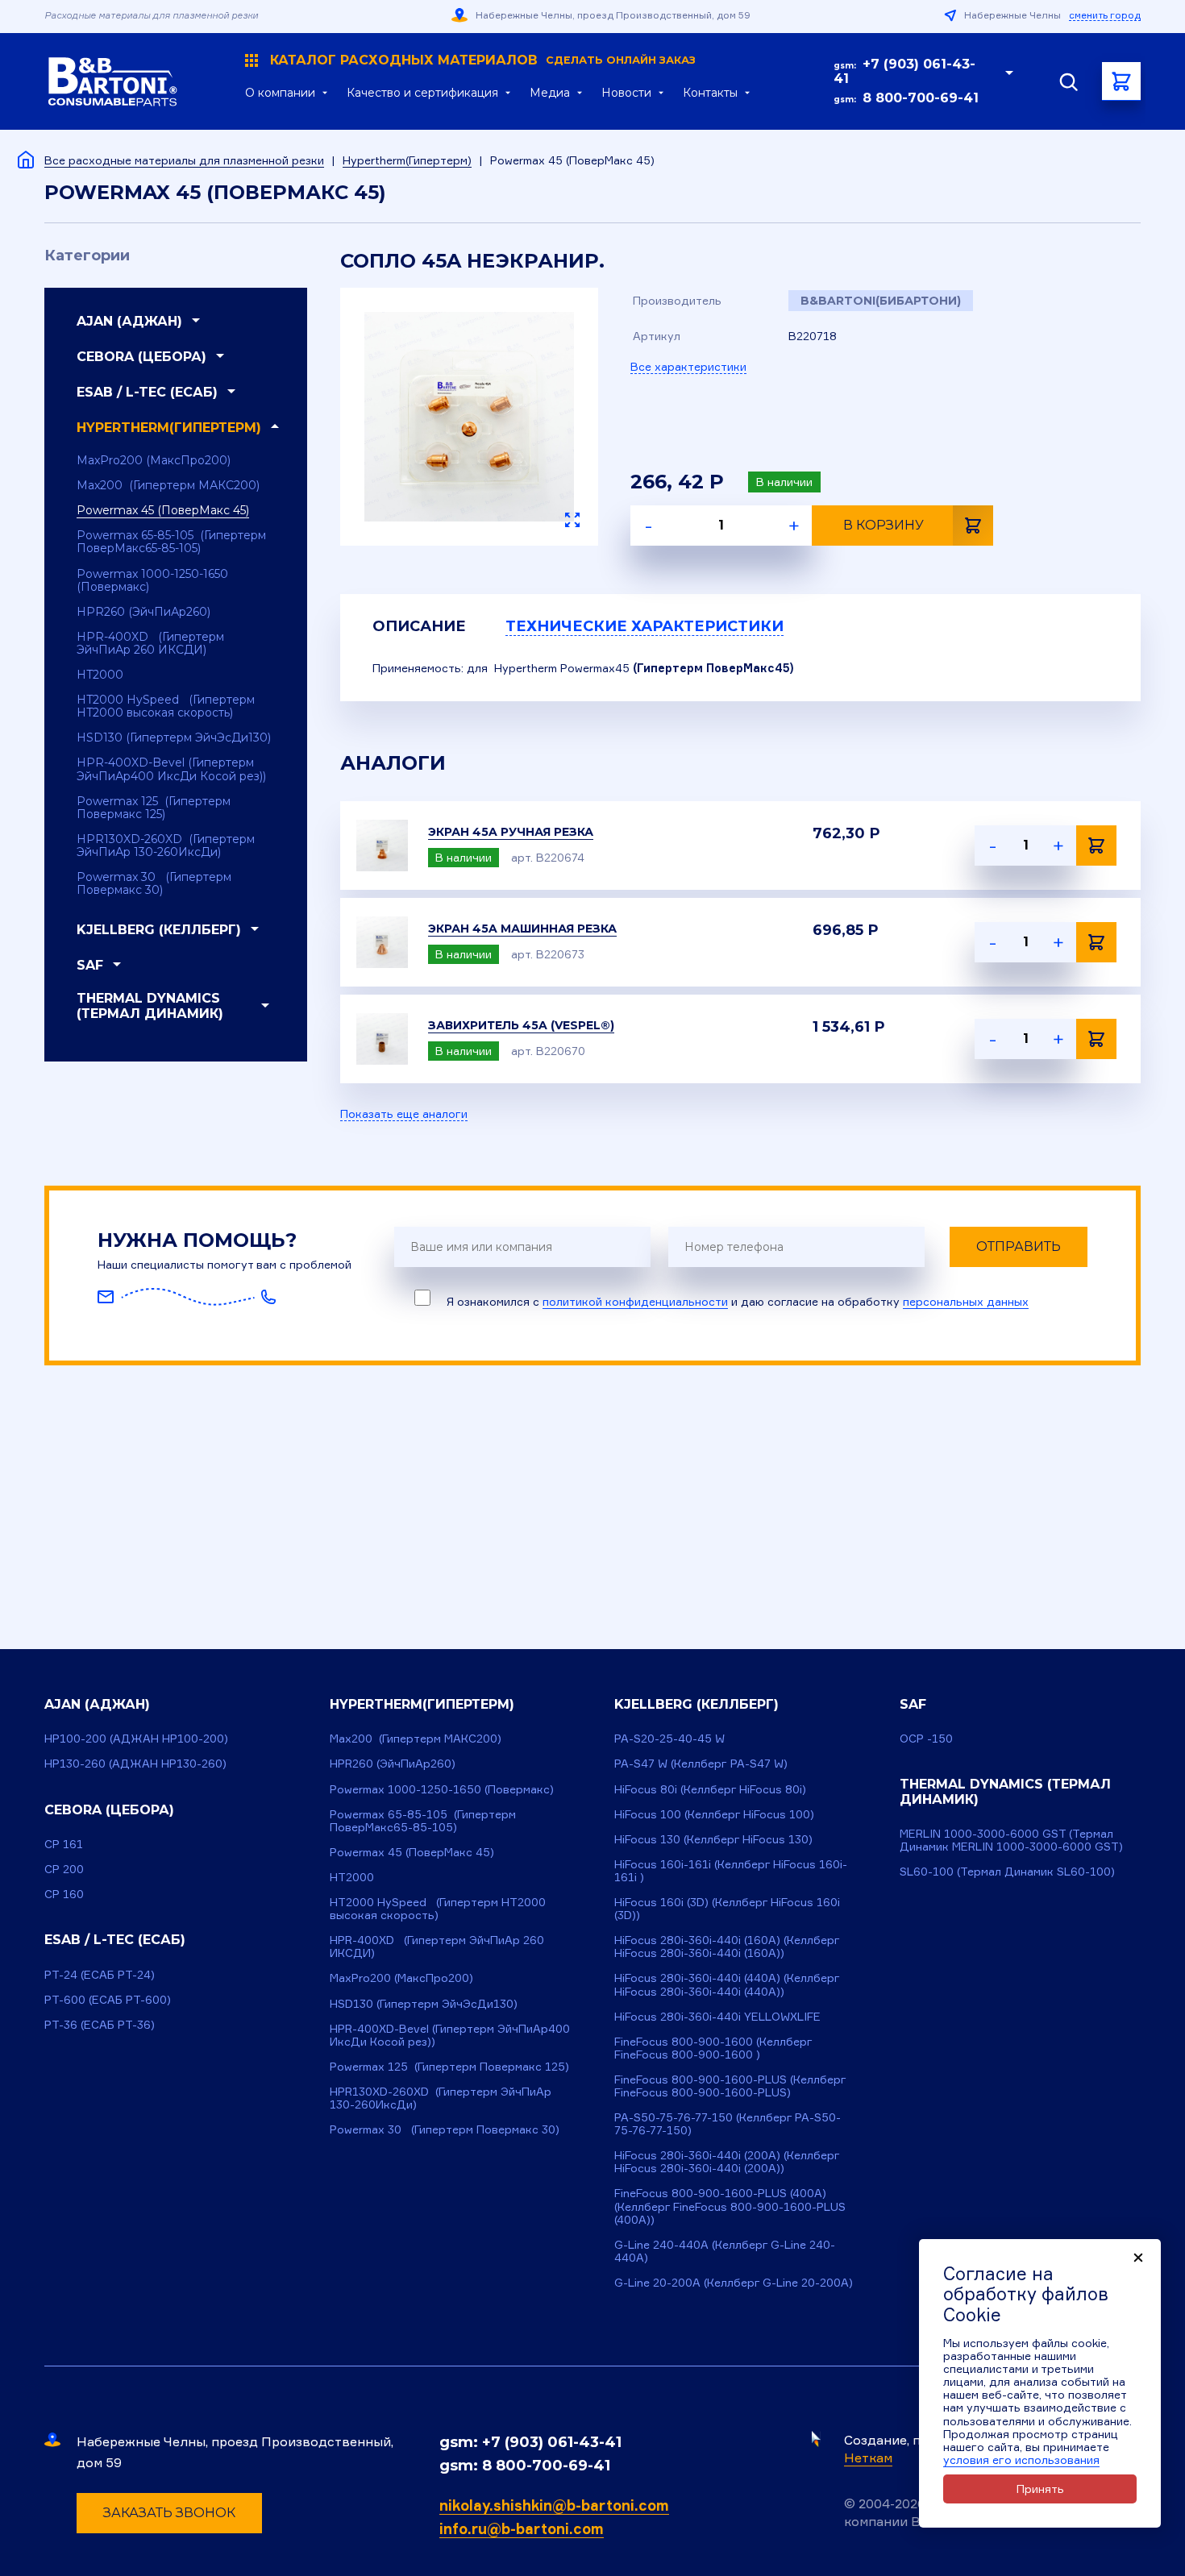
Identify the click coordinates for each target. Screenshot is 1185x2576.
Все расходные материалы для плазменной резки (184, 160)
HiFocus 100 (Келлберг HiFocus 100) (714, 1814)
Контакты (710, 93)
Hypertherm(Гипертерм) (407, 160)
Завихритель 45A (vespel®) (521, 1025)
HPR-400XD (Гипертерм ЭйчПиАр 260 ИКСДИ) (150, 643)
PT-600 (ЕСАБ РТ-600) (108, 1999)
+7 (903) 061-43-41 (904, 71)
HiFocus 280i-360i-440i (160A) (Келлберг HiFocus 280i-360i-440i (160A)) (727, 1946)
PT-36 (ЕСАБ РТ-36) (100, 2024)
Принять (1040, 2489)
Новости (626, 93)
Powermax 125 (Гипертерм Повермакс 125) (154, 808)
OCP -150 (926, 1738)
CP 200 (64, 1869)
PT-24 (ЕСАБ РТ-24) (100, 1974)
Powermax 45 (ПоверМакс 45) (163, 510)
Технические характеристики (644, 626)
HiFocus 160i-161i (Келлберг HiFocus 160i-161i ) (731, 1870)
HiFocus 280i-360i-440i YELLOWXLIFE (717, 2016)
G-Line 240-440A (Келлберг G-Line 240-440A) (725, 2251)
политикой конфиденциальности (635, 1301)
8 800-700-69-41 (921, 98)
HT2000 (100, 675)
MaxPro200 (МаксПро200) (154, 460)
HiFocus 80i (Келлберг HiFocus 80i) (710, 1789)
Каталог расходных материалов (483, 60)
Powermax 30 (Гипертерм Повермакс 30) (154, 883)
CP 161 (64, 1844)
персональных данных (966, 1301)
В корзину (884, 525)
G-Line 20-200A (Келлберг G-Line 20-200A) (734, 2282)
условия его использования (1021, 2460)
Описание (419, 626)
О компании (280, 93)
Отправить (1019, 1246)
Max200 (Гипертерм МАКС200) (168, 485)
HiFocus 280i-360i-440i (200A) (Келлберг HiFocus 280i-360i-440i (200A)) (727, 2161)
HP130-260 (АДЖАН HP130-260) (135, 1763)
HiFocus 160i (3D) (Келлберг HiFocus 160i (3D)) (727, 1908)
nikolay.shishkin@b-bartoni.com (554, 2505)
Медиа (550, 93)
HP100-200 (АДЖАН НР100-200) (136, 1738)
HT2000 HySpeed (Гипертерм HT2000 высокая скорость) (166, 706)
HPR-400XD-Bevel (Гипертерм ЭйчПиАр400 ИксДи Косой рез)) (171, 769)
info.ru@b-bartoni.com (522, 2528)
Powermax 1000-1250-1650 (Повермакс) (152, 580)
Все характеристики (688, 366)
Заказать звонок (169, 2513)
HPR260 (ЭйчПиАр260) (143, 612)
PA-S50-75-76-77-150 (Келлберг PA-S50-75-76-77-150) (728, 2123)
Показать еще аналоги (404, 1114)
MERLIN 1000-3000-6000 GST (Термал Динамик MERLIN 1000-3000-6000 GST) (1011, 1840)
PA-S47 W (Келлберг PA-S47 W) (701, 1763)
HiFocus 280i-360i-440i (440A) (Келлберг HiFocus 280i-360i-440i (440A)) (727, 1984)
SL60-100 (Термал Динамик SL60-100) (1007, 1871)
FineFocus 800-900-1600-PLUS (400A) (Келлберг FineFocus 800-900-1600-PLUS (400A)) (730, 2206)
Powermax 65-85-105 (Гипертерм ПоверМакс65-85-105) (171, 542)
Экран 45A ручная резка (511, 832)
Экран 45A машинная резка (522, 929)
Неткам (868, 2458)
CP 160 (64, 1894)
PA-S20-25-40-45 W (669, 1738)
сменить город (1105, 15)
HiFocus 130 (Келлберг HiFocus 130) (713, 1839)
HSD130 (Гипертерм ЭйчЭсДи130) (174, 737)
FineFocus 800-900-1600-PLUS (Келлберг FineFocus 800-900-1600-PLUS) (730, 2086)
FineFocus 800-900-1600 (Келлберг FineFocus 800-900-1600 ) (713, 2048)
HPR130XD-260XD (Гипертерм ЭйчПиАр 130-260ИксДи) (166, 846)
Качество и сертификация (422, 93)
